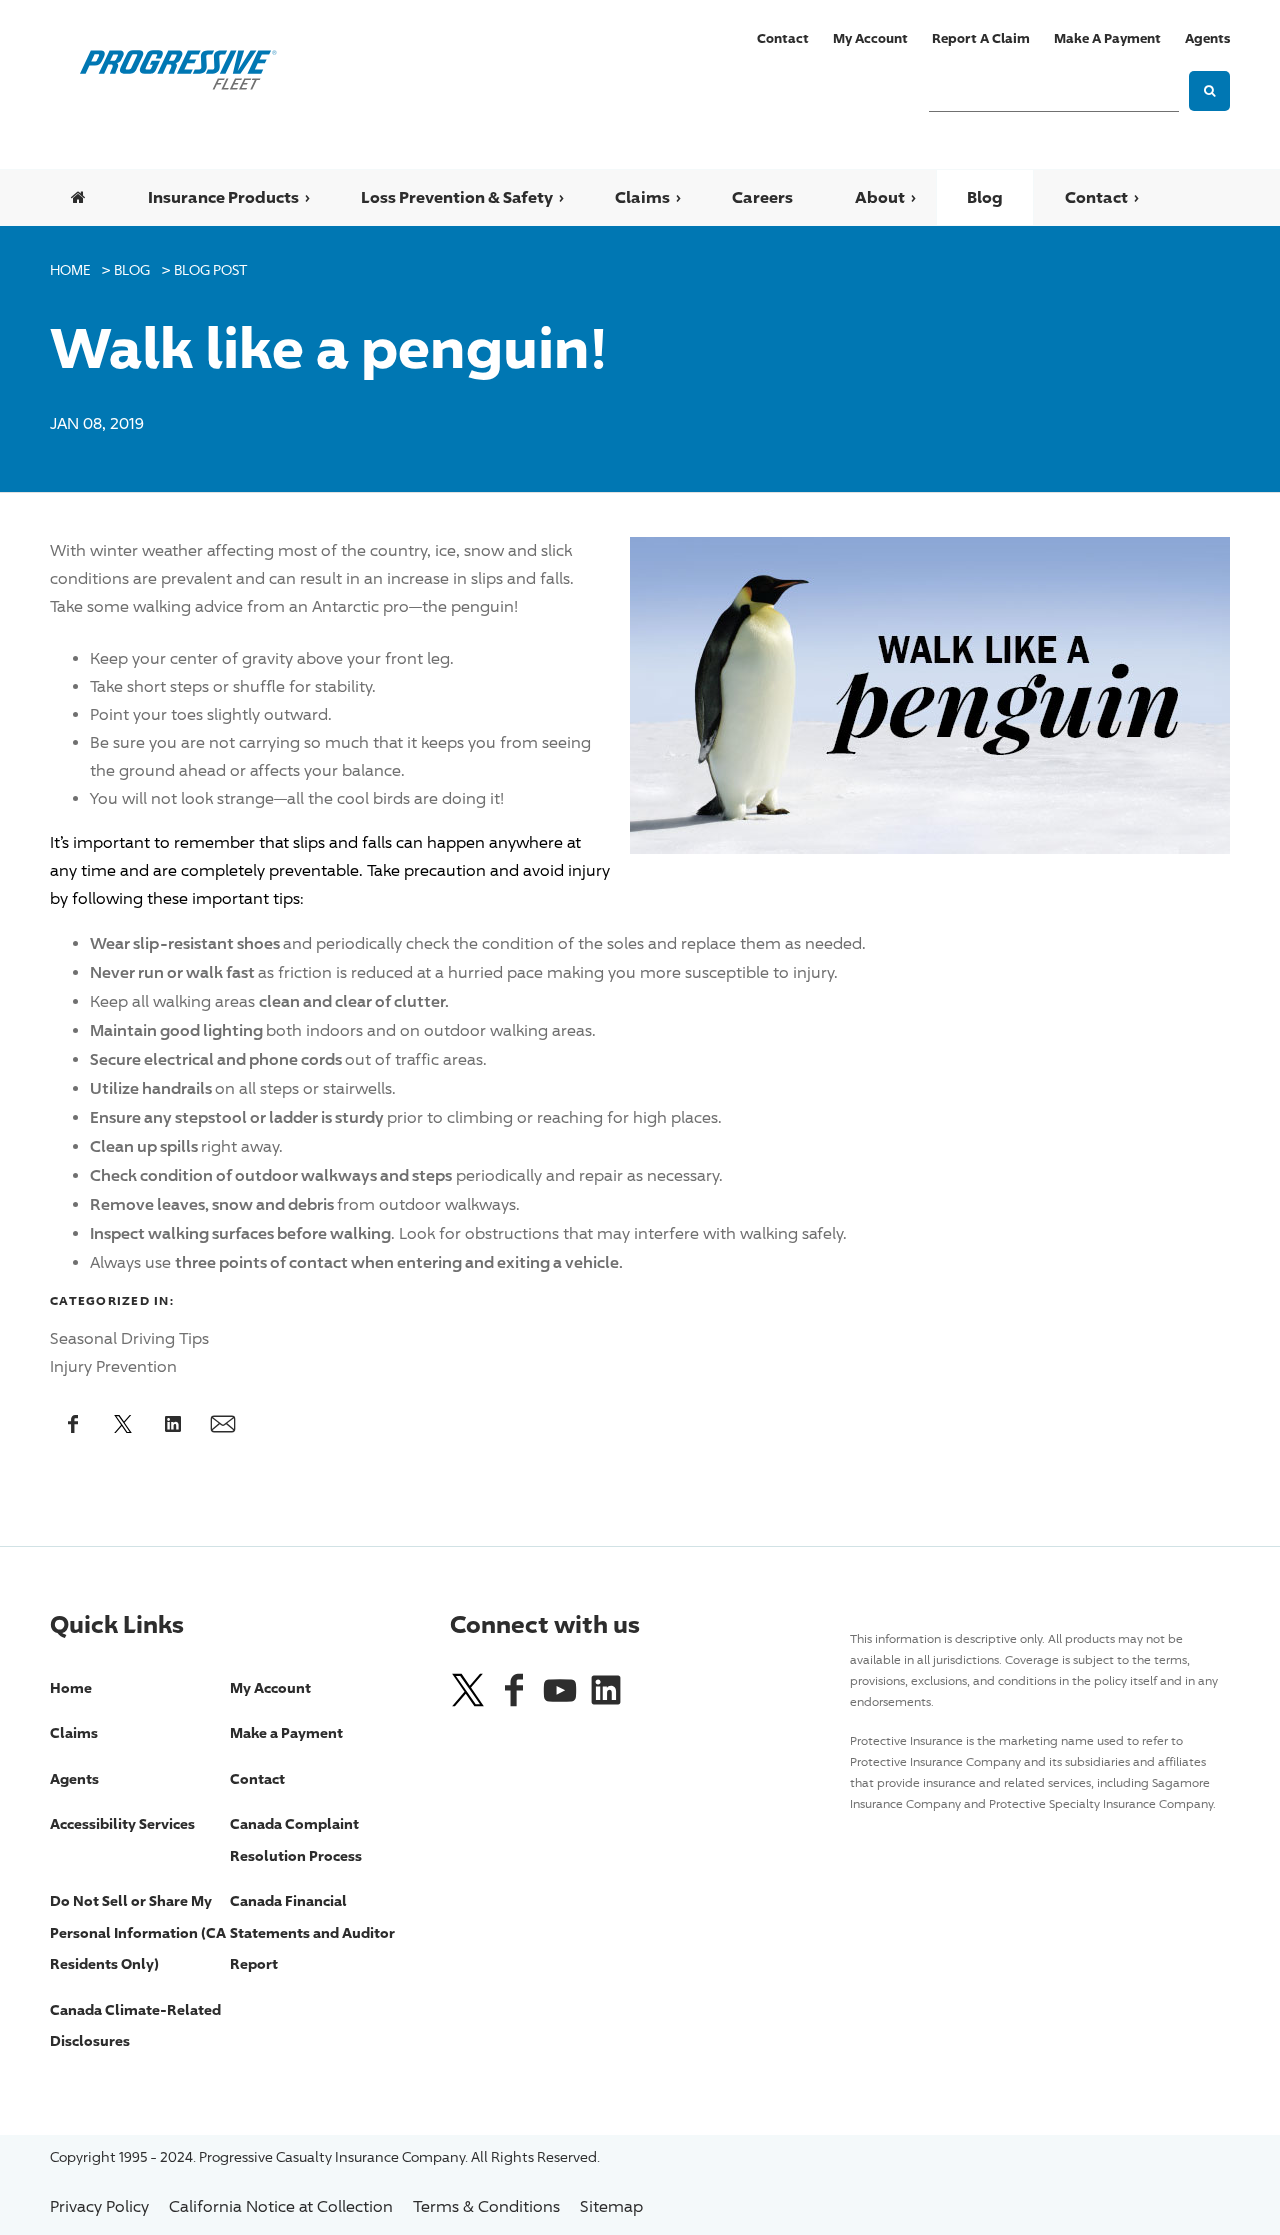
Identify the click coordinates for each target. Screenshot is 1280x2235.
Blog (985, 197)
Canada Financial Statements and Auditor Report (312, 1932)
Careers (762, 197)
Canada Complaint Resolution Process (296, 1839)
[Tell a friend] (225, 1423)
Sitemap (611, 2206)
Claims (642, 197)
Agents (1207, 38)
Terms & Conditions (486, 2206)
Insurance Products (223, 197)
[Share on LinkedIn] (175, 1423)
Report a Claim (981, 38)
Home (70, 269)
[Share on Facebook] (75, 1423)
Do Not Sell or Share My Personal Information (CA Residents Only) (138, 1932)
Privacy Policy (99, 2206)
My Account (870, 38)
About (880, 197)
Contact (783, 38)
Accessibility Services (122, 1823)
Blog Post (211, 269)
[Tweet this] (125, 1423)
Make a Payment (1107, 38)
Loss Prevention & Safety (457, 197)
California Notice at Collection (281, 2206)
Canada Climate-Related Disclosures (135, 2025)
